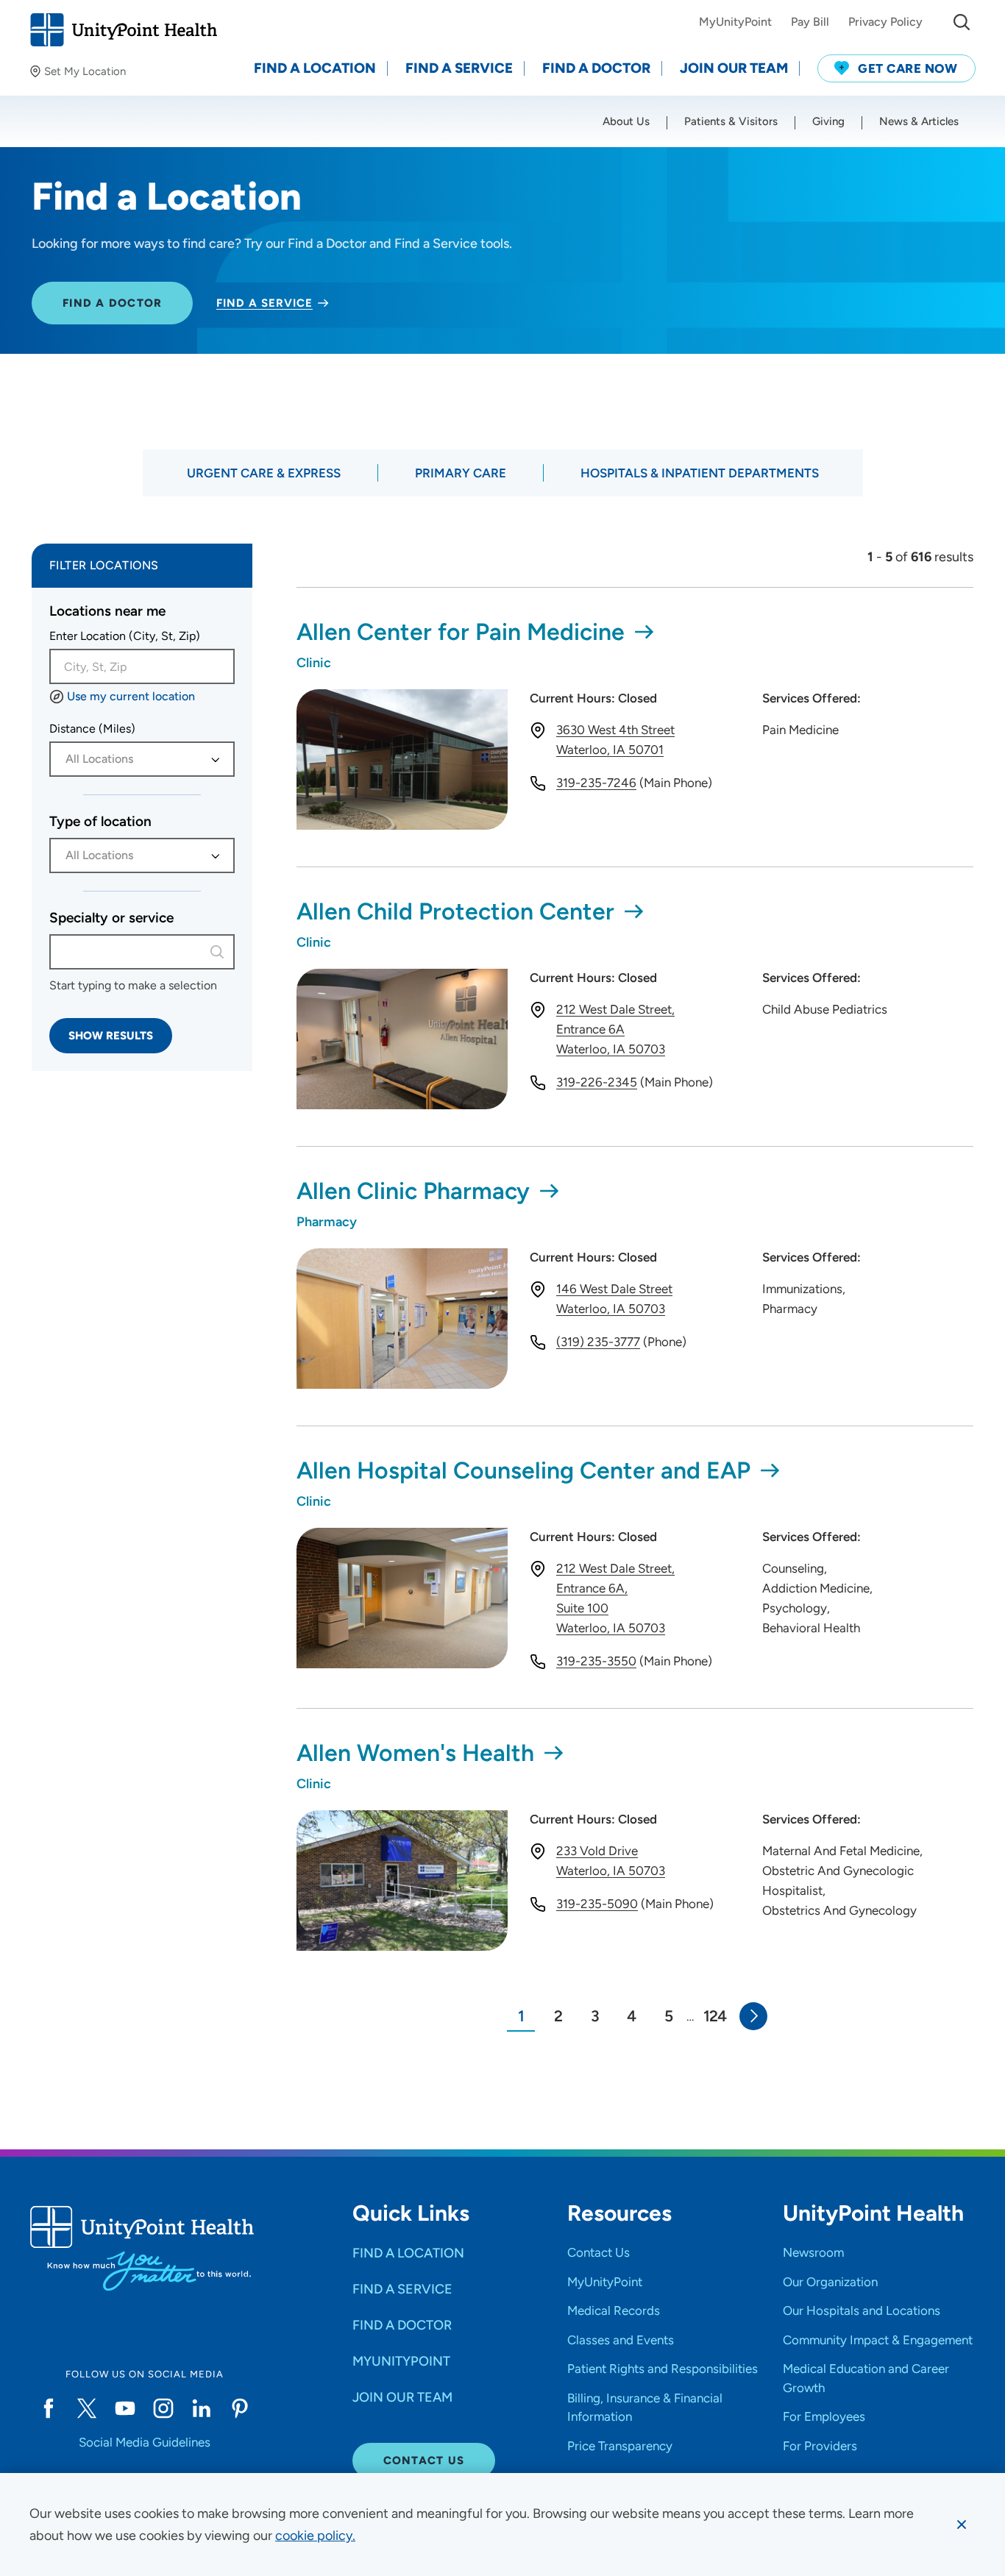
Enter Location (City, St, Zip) (125, 636)
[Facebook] (49, 2408)
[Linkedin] (202, 2408)
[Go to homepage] (123, 30)
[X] (87, 2408)
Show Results (111, 1036)
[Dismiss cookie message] (962, 2525)
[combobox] (142, 666)
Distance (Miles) (92, 729)
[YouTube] (125, 2408)
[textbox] (134, 759)
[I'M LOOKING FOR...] (962, 22)
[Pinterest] (240, 2408)
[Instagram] (163, 2408)
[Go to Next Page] (753, 2016)
